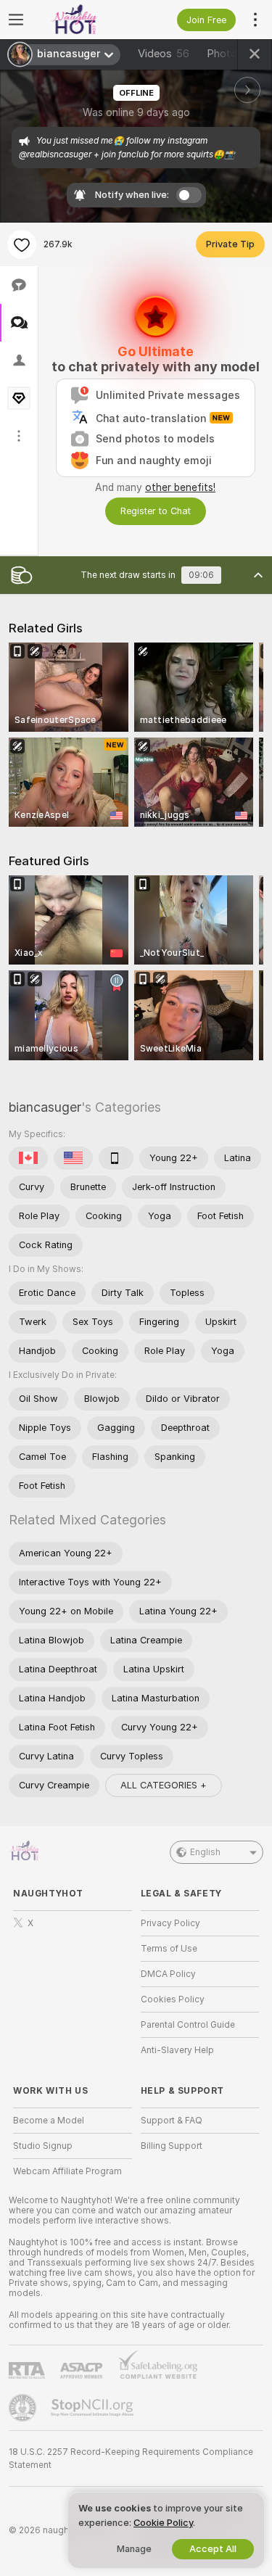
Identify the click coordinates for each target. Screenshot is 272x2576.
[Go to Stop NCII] (94, 2408)
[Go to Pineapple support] (24, 2408)
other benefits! (180, 487)
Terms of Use (169, 1949)
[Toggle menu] (16, 20)
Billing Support (172, 2146)
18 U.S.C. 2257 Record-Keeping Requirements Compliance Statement (131, 2459)
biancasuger (45, 1107)
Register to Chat (156, 511)
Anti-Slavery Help (177, 2050)
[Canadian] (28, 1158)
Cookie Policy (163, 2523)
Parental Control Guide (188, 2025)
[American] (73, 1158)
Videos (164, 54)
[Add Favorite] (22, 244)
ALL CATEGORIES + (164, 1785)
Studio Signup (43, 2146)
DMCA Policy (168, 1974)
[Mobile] (116, 1158)
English (205, 1852)
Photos (235, 54)
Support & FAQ (172, 2121)
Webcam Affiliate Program (67, 2171)
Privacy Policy (170, 1923)
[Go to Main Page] (84, 20)
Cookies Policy (173, 1999)
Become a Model (49, 2121)
